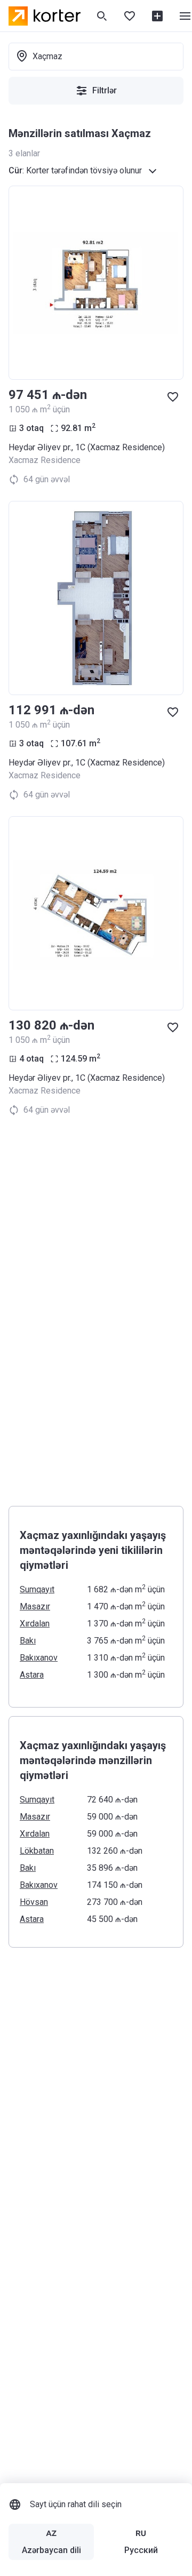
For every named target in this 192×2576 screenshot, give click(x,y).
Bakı (28, 1641)
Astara (32, 1675)
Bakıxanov (39, 1658)
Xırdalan (35, 1624)
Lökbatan (37, 1851)
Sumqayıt (37, 1589)
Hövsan (34, 1902)
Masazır (35, 1606)
